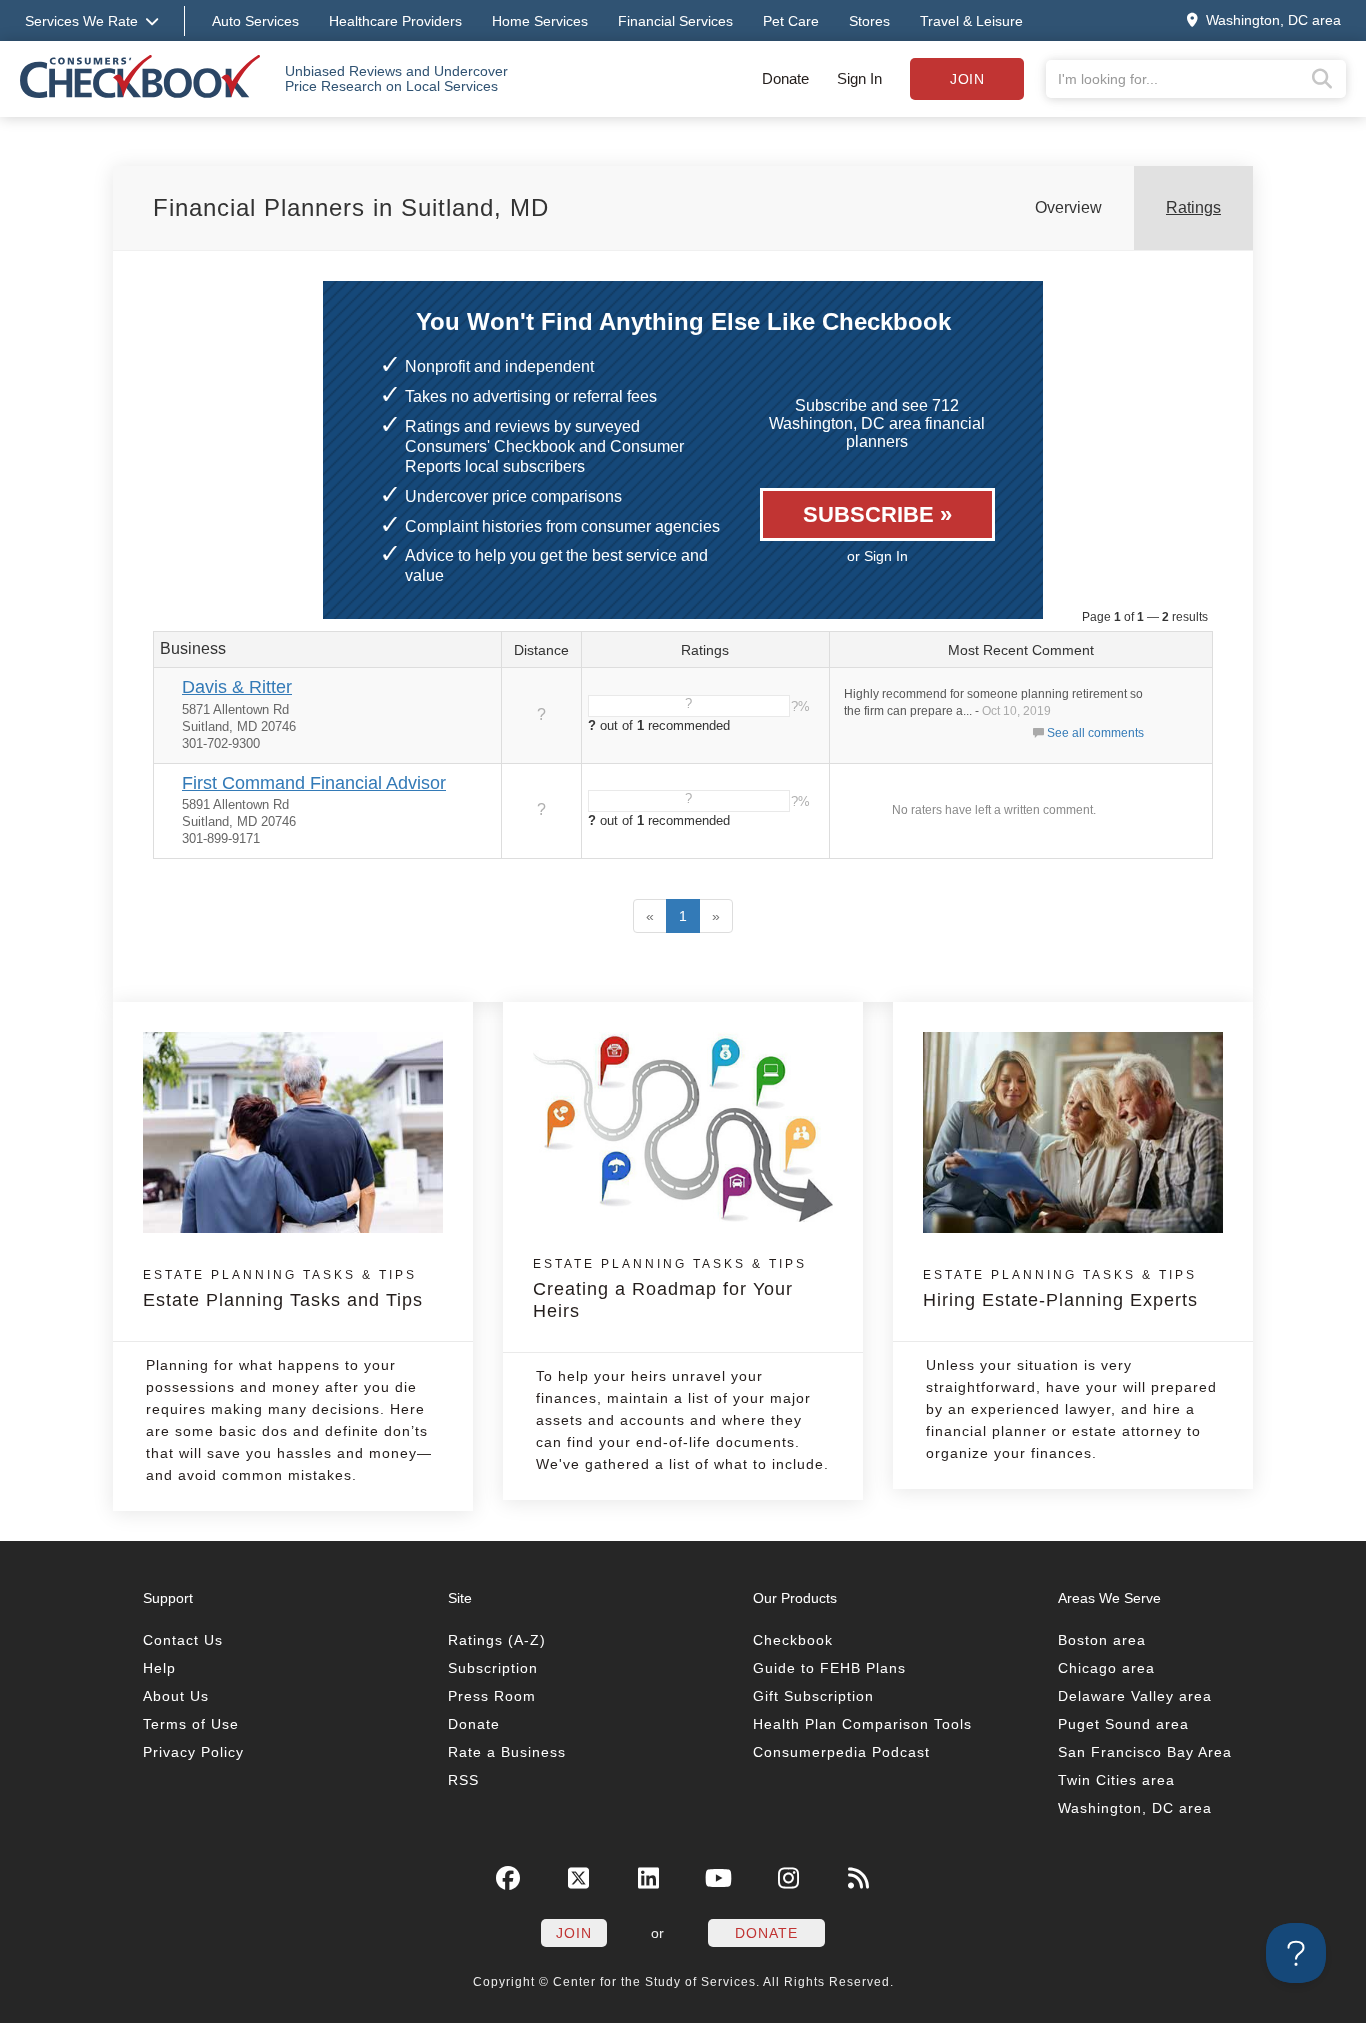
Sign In (859, 78)
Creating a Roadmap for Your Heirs (670, 1289)
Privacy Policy (193, 1752)
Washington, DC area (1135, 1808)
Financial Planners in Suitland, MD (351, 207)
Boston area (1102, 1640)
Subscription (493, 1668)
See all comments (1095, 733)
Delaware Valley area (1135, 1696)
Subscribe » (877, 514)
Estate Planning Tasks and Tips (283, 1289)
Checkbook (793, 1640)
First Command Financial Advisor (314, 783)
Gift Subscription (813, 1696)
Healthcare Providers (395, 21)
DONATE (766, 1933)
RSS (463, 1780)
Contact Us (183, 1640)
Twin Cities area (1116, 1780)
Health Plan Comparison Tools (862, 1724)
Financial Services (675, 21)
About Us (176, 1696)
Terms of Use (191, 1724)
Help (159, 1668)
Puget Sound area (1123, 1724)
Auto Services (255, 21)
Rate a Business (507, 1752)
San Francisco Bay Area (1145, 1752)
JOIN (574, 1933)
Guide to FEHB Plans (829, 1668)
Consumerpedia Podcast (841, 1752)
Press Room (492, 1696)
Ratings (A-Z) (497, 1640)
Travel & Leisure (971, 21)
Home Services (540, 21)
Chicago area (1106, 1668)
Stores (869, 21)
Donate (785, 78)
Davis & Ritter (237, 687)
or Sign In (877, 556)
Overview (1068, 207)
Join (967, 79)
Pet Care (791, 21)
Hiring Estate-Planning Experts (1060, 1289)
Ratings (1193, 207)
